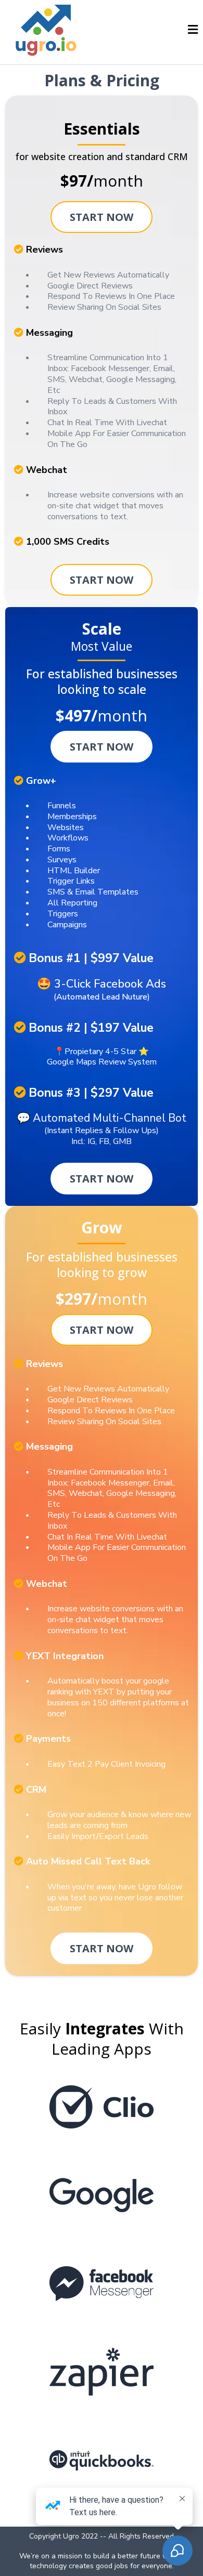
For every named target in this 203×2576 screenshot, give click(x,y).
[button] (193, 31)
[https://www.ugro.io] (47, 30)
